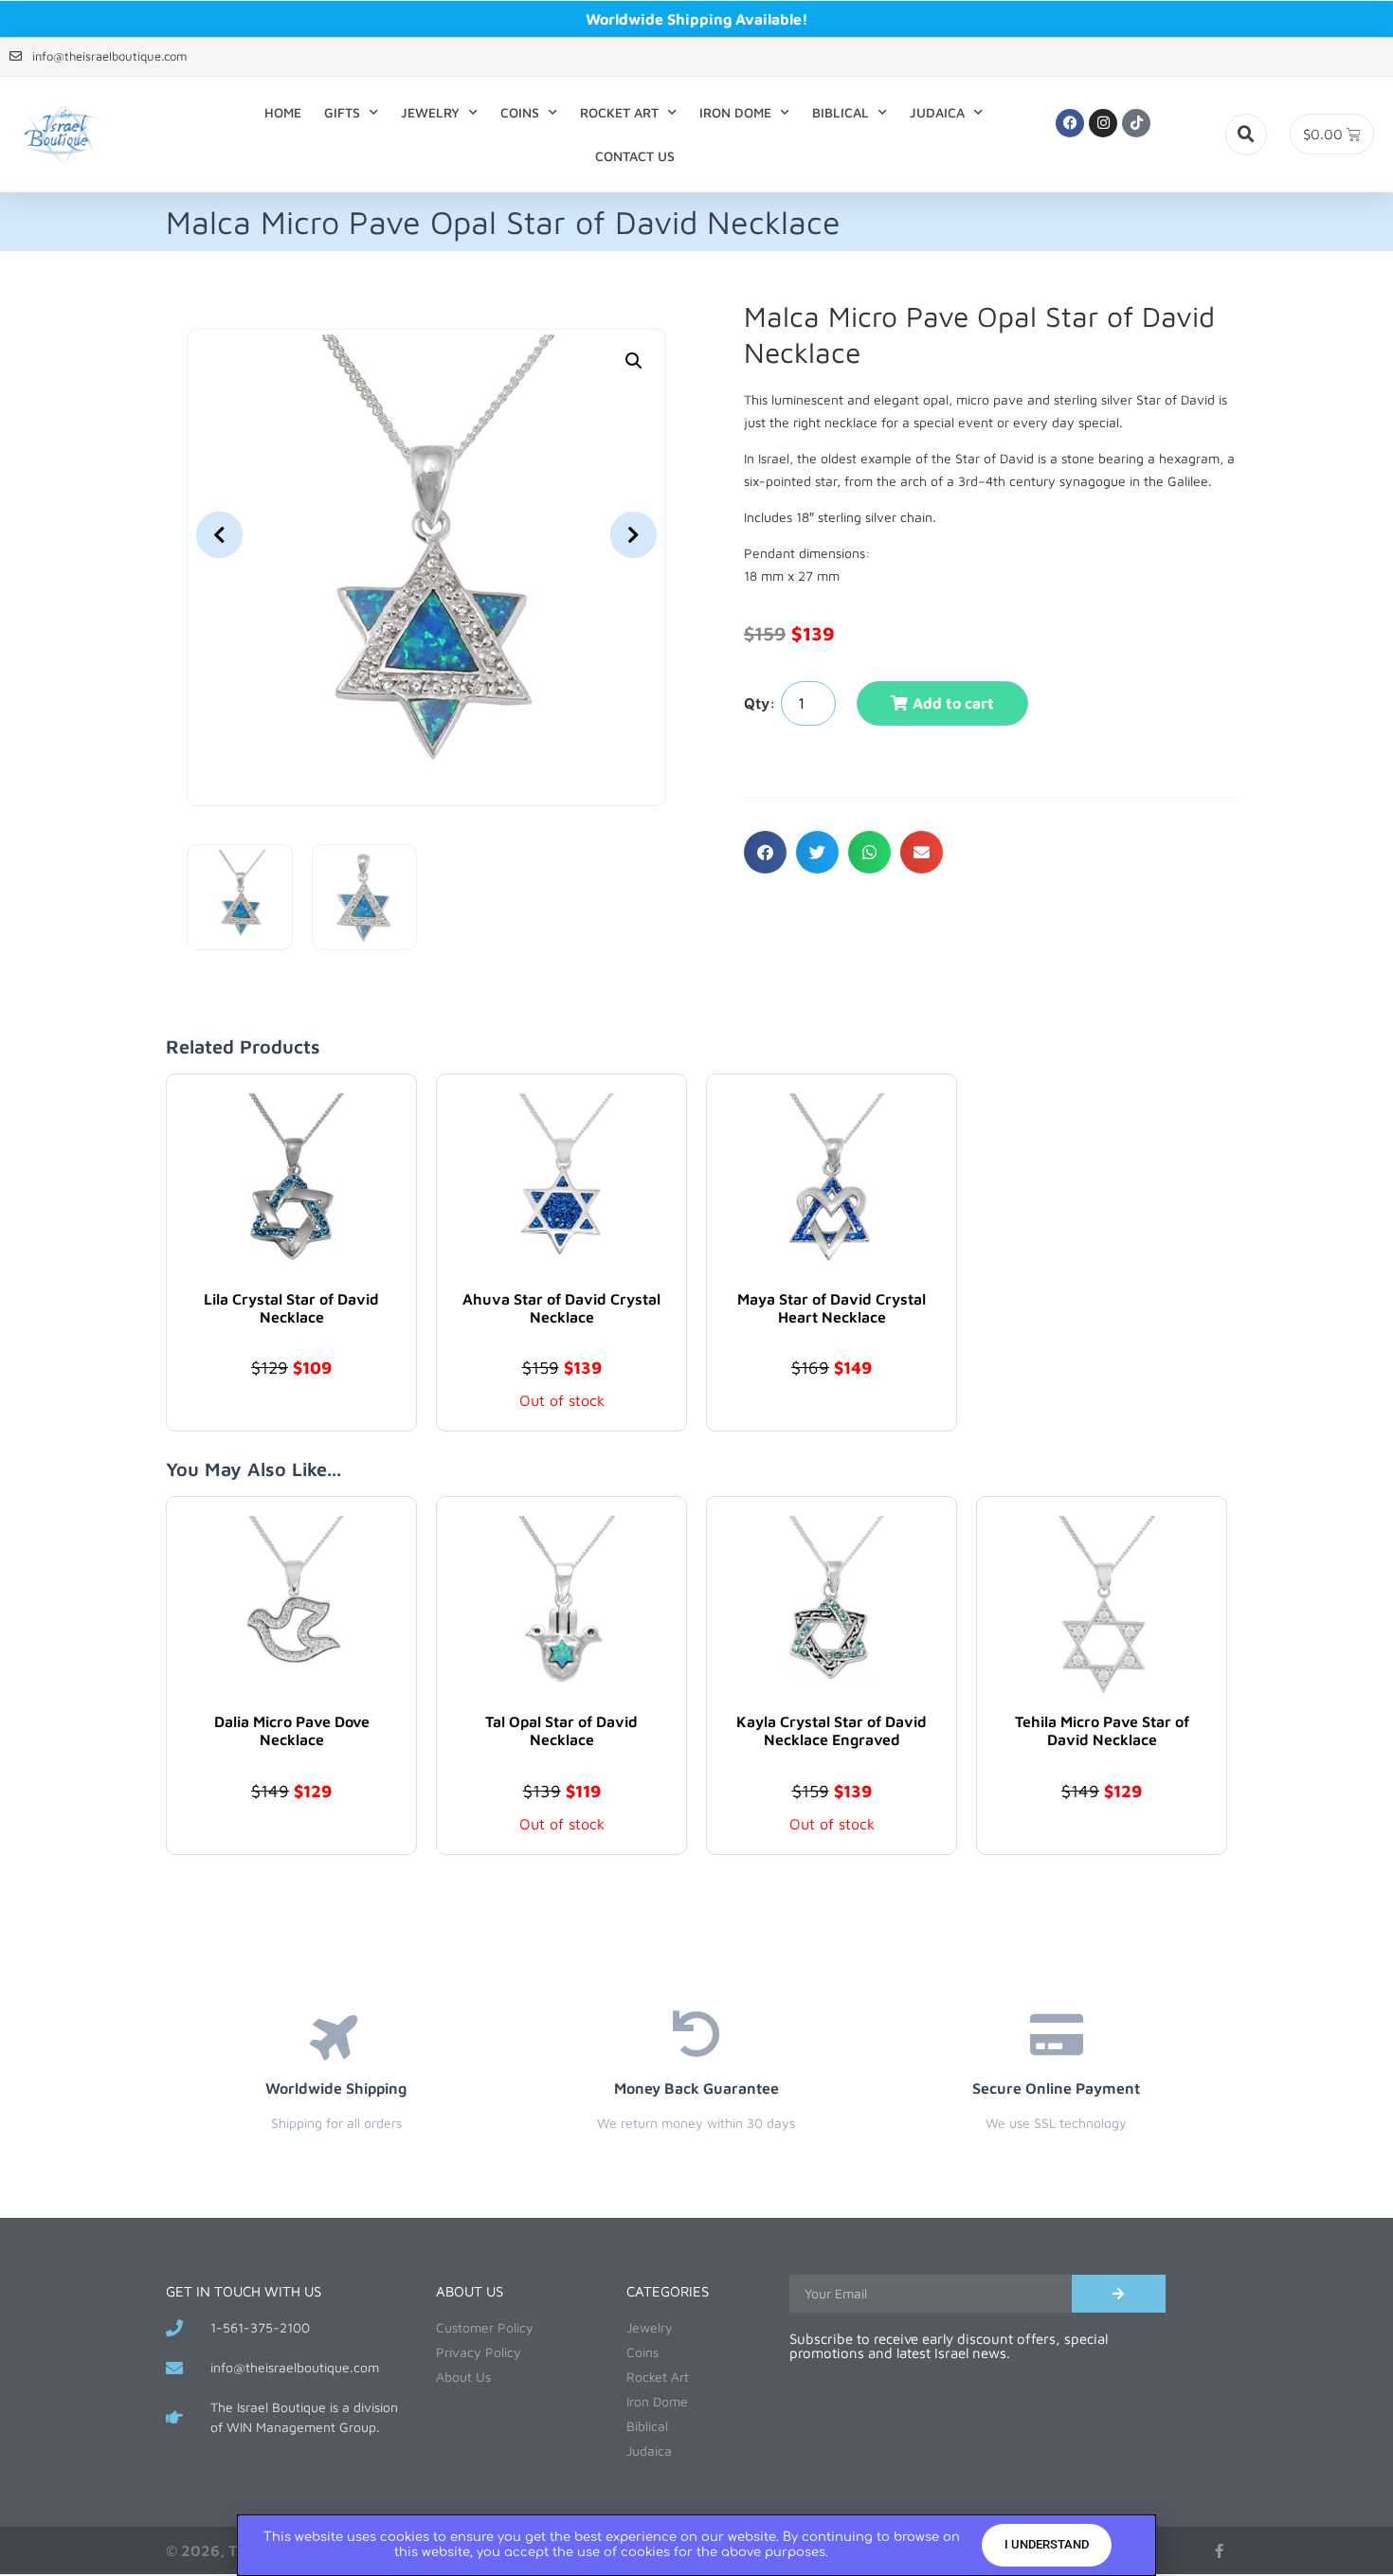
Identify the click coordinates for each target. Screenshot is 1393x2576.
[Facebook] (1070, 123)
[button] (1246, 135)
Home (283, 112)
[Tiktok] (1136, 123)
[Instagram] (1103, 123)
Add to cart (953, 703)
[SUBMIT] (1119, 2294)
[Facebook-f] (1219, 2551)
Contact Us (635, 156)
